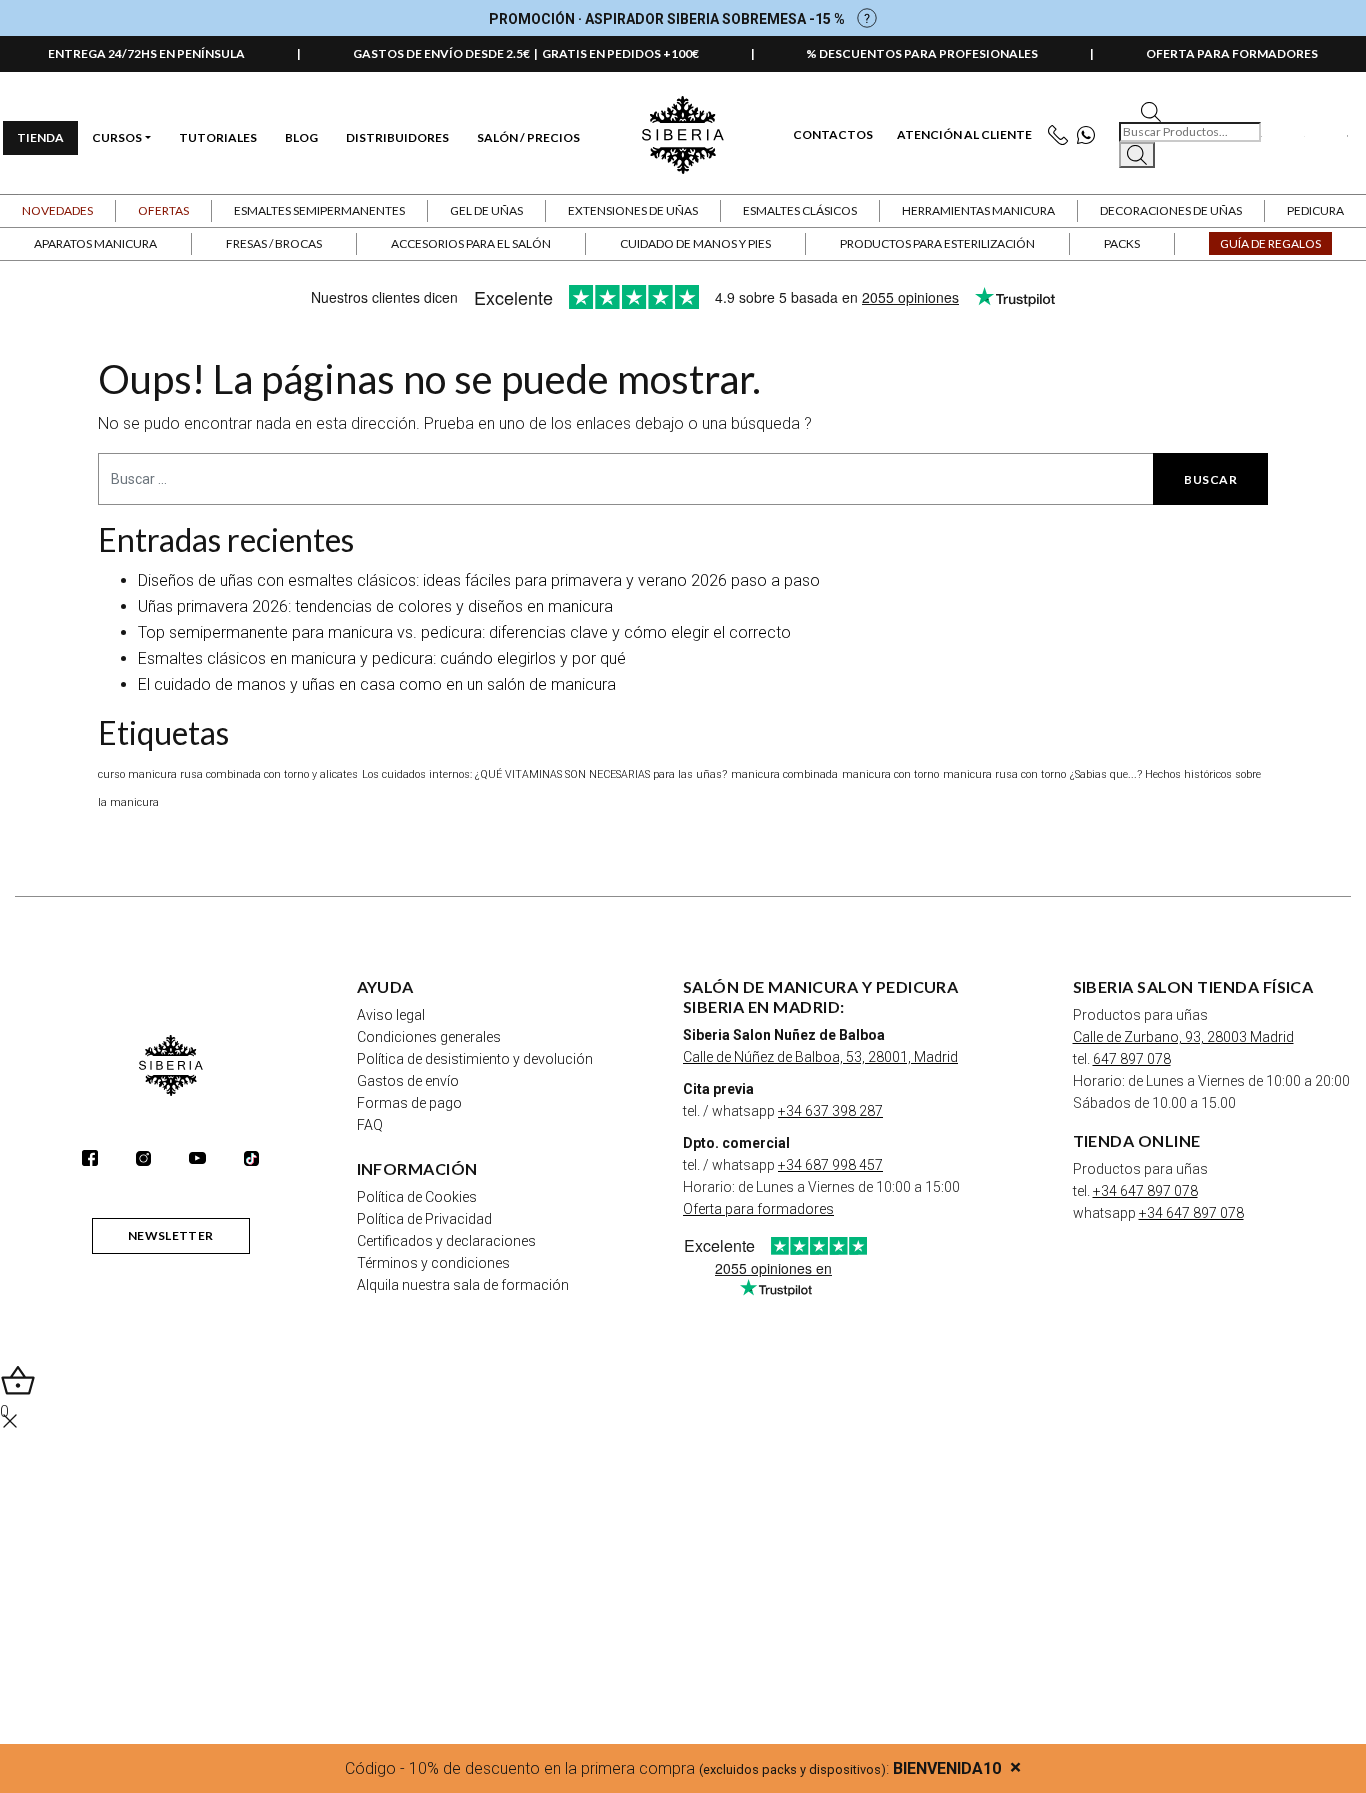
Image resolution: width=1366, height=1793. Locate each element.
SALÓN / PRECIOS (528, 137)
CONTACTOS (833, 135)
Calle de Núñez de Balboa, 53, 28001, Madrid (820, 1057)
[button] (163, 211)
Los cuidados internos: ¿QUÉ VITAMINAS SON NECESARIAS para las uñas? (544, 774)
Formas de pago (409, 1103)
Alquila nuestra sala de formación (463, 1285)
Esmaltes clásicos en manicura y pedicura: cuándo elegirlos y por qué (382, 658)
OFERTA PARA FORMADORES (1232, 53)
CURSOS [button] (117, 137)
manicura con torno (890, 774)
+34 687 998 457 (830, 1165)
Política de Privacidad (424, 1219)
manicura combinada (784, 774)
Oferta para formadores (758, 1209)
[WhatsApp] (1090, 135)
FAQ (370, 1125)
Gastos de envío (408, 1081)
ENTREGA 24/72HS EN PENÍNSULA (146, 53)
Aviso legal (391, 1015)
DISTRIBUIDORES (397, 137)
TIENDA (40, 137)
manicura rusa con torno (1004, 774)
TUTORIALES (218, 137)
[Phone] (1062, 135)
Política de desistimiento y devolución (475, 1059)
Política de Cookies (417, 1197)
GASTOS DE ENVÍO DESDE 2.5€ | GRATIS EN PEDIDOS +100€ (526, 53)
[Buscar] (1137, 155)
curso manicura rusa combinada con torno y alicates (228, 774)
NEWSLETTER (171, 1235)
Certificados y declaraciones (446, 1241)
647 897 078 (1132, 1059)
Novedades (57, 210)
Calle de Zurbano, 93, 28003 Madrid (1183, 1037)
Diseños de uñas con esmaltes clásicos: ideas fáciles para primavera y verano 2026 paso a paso (479, 580)
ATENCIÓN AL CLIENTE (964, 135)
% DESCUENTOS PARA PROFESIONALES (922, 53)
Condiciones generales (429, 1037)
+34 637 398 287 (830, 1111)
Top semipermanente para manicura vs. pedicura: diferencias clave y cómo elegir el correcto (464, 632)
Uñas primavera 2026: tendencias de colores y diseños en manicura (375, 606)
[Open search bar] (1151, 110)
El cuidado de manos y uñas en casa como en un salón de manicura (377, 684)
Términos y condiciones (433, 1263)
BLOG (301, 137)
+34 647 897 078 (1145, 1191)
